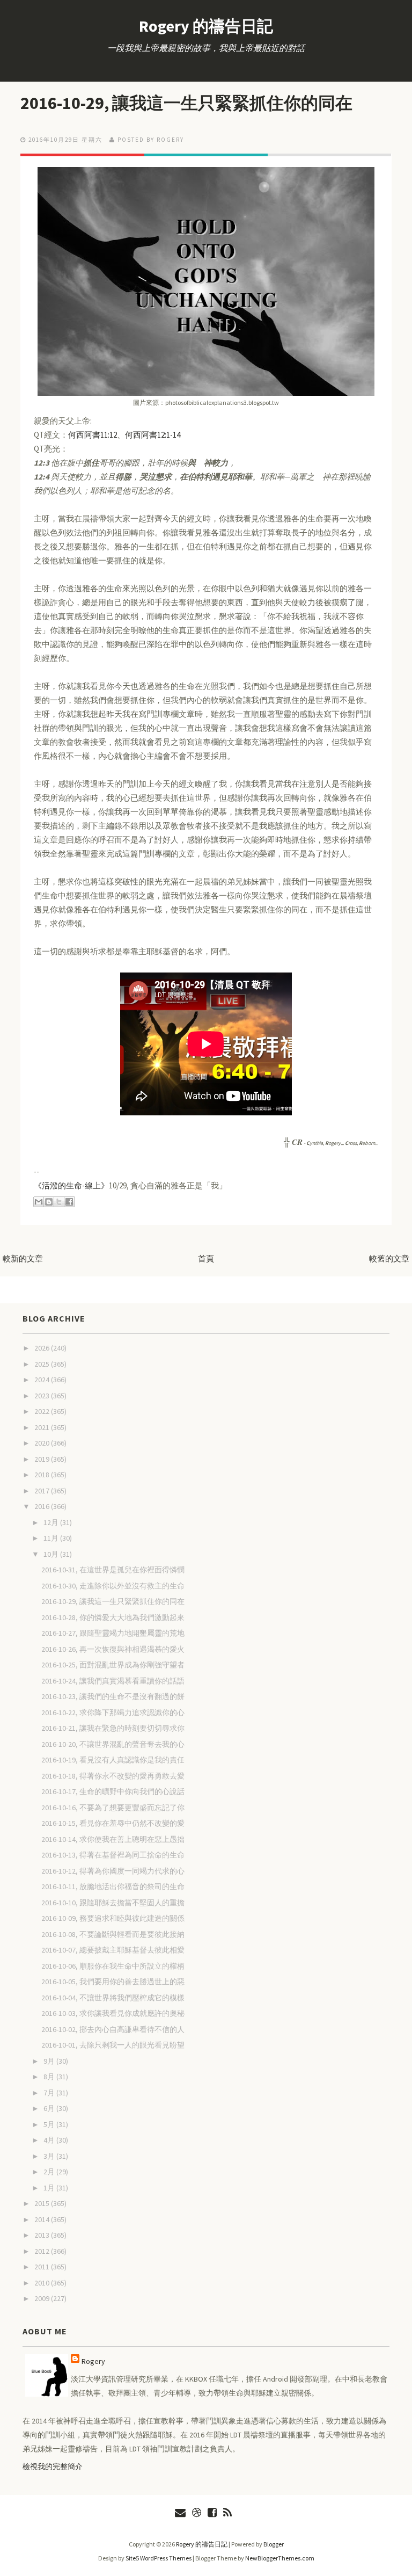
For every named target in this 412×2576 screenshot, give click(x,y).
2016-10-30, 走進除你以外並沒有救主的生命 (113, 1586)
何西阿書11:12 (93, 435)
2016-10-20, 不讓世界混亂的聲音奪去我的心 (113, 1744)
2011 (43, 2267)
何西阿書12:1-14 (153, 435)
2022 (43, 1411)
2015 (43, 2203)
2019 (43, 1459)
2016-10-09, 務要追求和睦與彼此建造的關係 (113, 1918)
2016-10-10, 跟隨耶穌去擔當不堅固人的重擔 (113, 1903)
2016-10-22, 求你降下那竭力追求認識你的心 (113, 1713)
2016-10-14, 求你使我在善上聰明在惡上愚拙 (113, 1839)
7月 (50, 2093)
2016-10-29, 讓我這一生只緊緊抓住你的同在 (186, 103)
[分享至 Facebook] (69, 1202)
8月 (50, 2077)
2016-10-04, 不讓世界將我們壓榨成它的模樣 (113, 1998)
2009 (43, 2298)
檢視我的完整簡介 (53, 2466)
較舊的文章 (389, 1258)
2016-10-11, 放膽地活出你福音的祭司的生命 (113, 1886)
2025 (43, 1364)
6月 (50, 2108)
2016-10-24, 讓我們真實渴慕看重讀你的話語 (113, 1681)
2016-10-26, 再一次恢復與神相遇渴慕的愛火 (113, 1649)
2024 (43, 1380)
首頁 (206, 1258)
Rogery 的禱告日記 (206, 26)
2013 (43, 2235)
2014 (43, 2219)
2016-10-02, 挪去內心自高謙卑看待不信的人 (113, 2029)
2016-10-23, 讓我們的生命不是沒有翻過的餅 (113, 1696)
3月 (50, 2156)
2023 (43, 1396)
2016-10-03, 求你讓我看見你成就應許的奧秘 (113, 2013)
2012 (43, 2251)
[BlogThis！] (49, 1202)
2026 (43, 1348)
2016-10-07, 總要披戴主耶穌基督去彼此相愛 (113, 1950)
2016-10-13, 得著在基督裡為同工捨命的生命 (113, 1855)
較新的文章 (23, 1258)
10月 (52, 1554)
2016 (43, 1506)
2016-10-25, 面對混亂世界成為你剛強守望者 (113, 1665)
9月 (50, 2061)
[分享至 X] (59, 1202)
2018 (43, 1475)
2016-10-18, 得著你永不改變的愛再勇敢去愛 (113, 1776)
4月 (50, 2140)
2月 (50, 2172)
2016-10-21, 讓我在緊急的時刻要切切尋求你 (113, 1728)
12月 (52, 1522)
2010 (43, 2283)
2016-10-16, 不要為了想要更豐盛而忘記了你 (113, 1808)
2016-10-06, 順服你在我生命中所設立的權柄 (113, 1966)
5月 (50, 2124)
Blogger (274, 2544)
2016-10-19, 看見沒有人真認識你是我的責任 (113, 1760)
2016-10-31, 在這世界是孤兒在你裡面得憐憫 (113, 1570)
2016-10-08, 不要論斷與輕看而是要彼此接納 (113, 1934)
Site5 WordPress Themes (159, 2558)
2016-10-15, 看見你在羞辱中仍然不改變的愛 (113, 1823)
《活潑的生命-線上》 (71, 1185)
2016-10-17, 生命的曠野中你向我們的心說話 (113, 1791)
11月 (52, 1538)
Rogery (93, 2361)
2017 (43, 1491)
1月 (50, 2188)
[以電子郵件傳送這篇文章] (39, 1202)
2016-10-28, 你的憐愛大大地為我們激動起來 (113, 1617)
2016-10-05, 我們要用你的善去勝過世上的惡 (113, 1982)
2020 (43, 1443)
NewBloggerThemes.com (280, 2558)
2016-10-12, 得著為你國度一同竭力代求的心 (113, 1871)
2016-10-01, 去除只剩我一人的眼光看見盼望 (113, 2045)
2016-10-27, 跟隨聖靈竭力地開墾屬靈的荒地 (113, 1633)
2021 (43, 1427)
